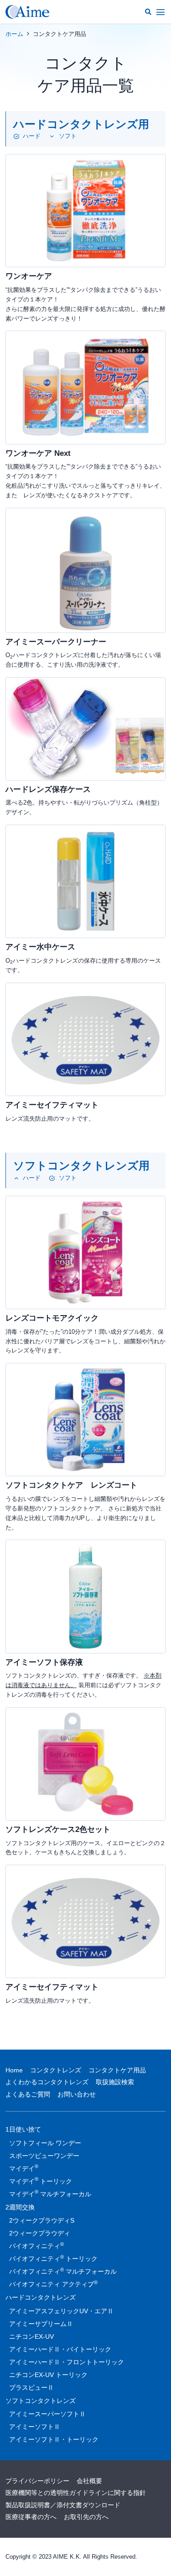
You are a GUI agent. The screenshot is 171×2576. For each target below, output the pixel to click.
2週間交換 (20, 2207)
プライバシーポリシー (37, 2481)
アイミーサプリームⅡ (41, 2324)
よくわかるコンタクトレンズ (47, 2082)
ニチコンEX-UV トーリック (48, 2375)
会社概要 (89, 2481)
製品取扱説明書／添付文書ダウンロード (63, 2505)
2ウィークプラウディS (42, 2220)
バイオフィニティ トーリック (53, 2258)
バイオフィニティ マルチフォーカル (63, 2271)
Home (14, 2070)
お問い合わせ (77, 2094)
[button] (148, 12)
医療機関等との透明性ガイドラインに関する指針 (76, 2493)
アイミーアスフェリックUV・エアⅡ (61, 2311)
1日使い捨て (23, 2129)
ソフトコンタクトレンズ (41, 2401)
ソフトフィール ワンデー (45, 2143)
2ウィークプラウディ (40, 2233)
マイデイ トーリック (41, 2180)
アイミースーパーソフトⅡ (47, 2414)
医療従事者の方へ (31, 2517)
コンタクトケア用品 (117, 2070)
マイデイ (24, 2168)
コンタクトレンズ (56, 2070)
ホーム (14, 34)
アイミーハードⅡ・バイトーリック (60, 2349)
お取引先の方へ (86, 2517)
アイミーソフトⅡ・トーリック (54, 2439)
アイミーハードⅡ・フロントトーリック (67, 2362)
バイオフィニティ (36, 2245)
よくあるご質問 (28, 2094)
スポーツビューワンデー (44, 2156)
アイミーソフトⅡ (35, 2427)
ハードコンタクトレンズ (41, 2297)
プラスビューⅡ (31, 2387)
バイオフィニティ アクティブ (53, 2284)
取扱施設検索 (115, 2082)
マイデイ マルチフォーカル (50, 2193)
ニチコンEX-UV (31, 2336)
